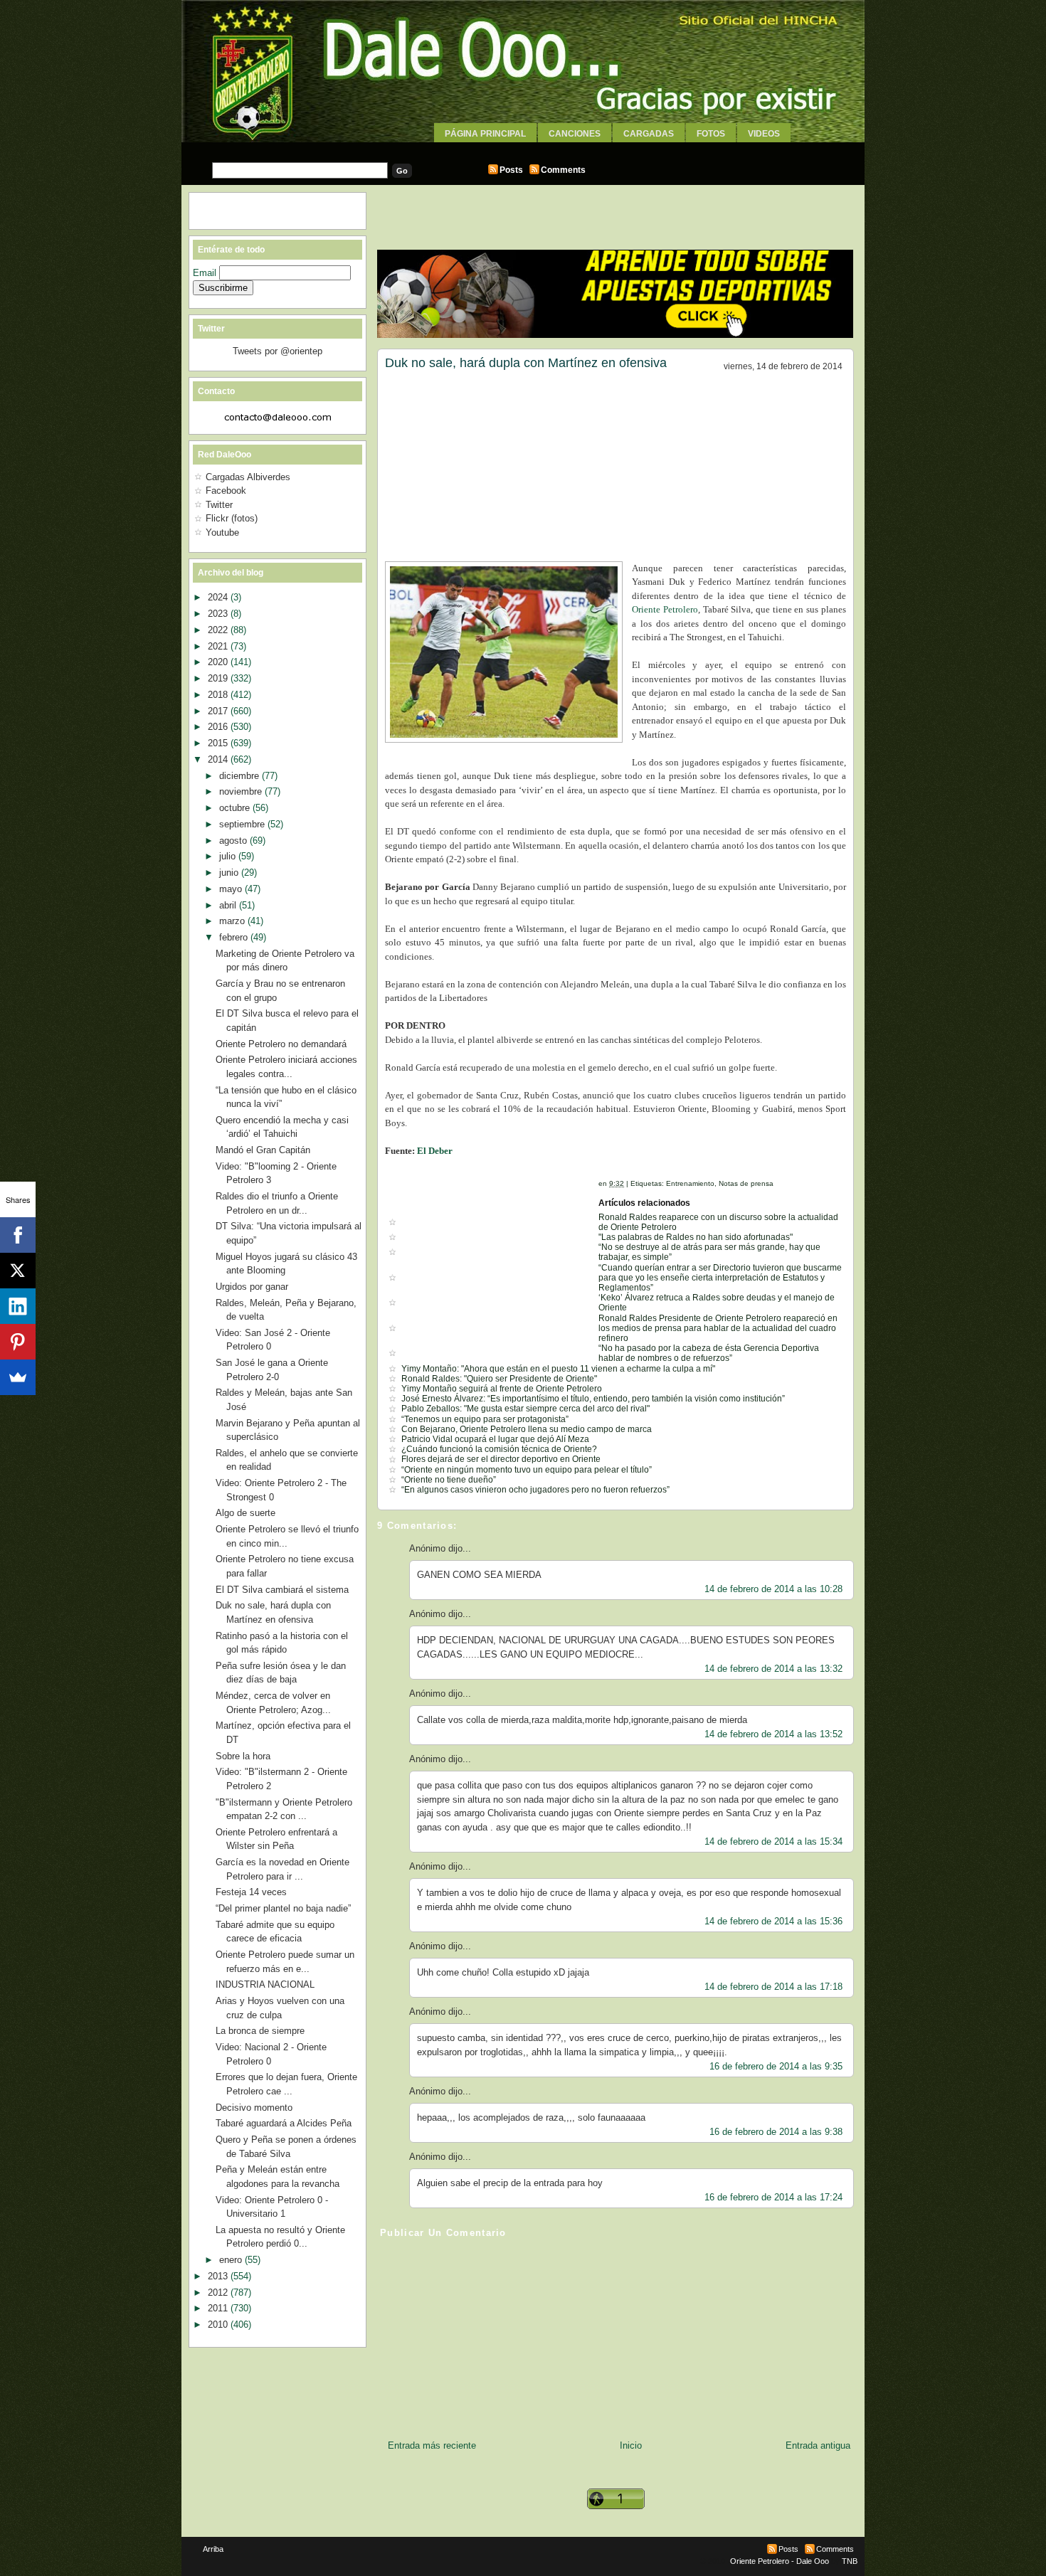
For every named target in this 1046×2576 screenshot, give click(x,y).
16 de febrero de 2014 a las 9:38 (776, 2132)
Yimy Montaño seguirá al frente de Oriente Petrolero (502, 1389)
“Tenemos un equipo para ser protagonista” (485, 1419)
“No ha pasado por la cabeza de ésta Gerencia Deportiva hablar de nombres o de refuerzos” (709, 1353)
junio (230, 873)
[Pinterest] (18, 1342)
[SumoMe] (18, 1377)
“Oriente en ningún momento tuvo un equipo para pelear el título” (527, 1470)
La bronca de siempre (260, 2031)
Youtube (222, 532)
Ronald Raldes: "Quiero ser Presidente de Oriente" (499, 1379)
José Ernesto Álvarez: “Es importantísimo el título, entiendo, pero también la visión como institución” (593, 1399)
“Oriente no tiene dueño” (449, 1480)
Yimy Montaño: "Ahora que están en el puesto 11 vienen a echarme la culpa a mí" (558, 1369)
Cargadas (649, 134)
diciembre (241, 776)
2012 (219, 2293)
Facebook (226, 491)
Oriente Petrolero (665, 609)
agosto (234, 841)
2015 (219, 743)
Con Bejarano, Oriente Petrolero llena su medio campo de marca (527, 1429)
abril (229, 905)
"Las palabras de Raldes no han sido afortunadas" (696, 1237)
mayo (232, 889)
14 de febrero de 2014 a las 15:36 (773, 1921)
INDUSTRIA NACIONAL (265, 1984)
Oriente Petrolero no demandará (281, 1044)
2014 (219, 759)
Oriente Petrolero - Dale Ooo (780, 2561)
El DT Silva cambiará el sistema (282, 1590)
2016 (219, 727)
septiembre (243, 824)
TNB (850, 2561)
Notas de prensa (746, 1183)
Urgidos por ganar (252, 1287)
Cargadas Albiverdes (248, 477)
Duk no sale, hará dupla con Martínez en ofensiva (526, 363)
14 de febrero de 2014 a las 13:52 (773, 1734)
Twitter (219, 505)
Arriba (213, 2549)
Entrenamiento (690, 1183)
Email (206, 273)
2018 (219, 695)
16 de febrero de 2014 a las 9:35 (776, 2066)
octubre (236, 808)
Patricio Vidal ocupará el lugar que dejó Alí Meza (495, 1439)
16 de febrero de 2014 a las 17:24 (773, 2197)
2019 (219, 678)
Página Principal (485, 134)
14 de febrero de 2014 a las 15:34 (773, 1841)
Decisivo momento (254, 2108)
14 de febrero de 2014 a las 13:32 (773, 1669)
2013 (219, 2276)
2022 (219, 630)
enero (232, 2260)
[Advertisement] (523, 148)
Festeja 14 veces (251, 1892)
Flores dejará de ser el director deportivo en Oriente (501, 1459)
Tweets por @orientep (278, 351)
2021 (219, 646)
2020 (219, 662)
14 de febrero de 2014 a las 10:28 (773, 1589)
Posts (511, 170)
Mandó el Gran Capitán (263, 1150)
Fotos (711, 134)
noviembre (242, 791)
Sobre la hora (243, 1756)
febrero (235, 937)
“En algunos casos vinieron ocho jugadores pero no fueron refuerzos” (535, 1490)
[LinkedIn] (18, 1306)
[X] (18, 1271)
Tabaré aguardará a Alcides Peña (284, 2123)
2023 (219, 614)
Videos (764, 134)
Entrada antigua (818, 2445)
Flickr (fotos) (232, 518)
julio (229, 856)
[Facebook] (18, 1235)
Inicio (631, 2445)
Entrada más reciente (432, 2445)
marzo (233, 921)
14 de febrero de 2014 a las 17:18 (773, 1987)
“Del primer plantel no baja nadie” (283, 1908)
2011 (219, 2308)
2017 (219, 711)
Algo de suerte (245, 1513)
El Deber (435, 1151)
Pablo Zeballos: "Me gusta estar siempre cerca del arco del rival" (525, 1409)
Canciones (575, 134)
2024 (219, 597)
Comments (563, 170)
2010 (219, 2325)
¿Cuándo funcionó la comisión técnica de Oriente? (499, 1449)
